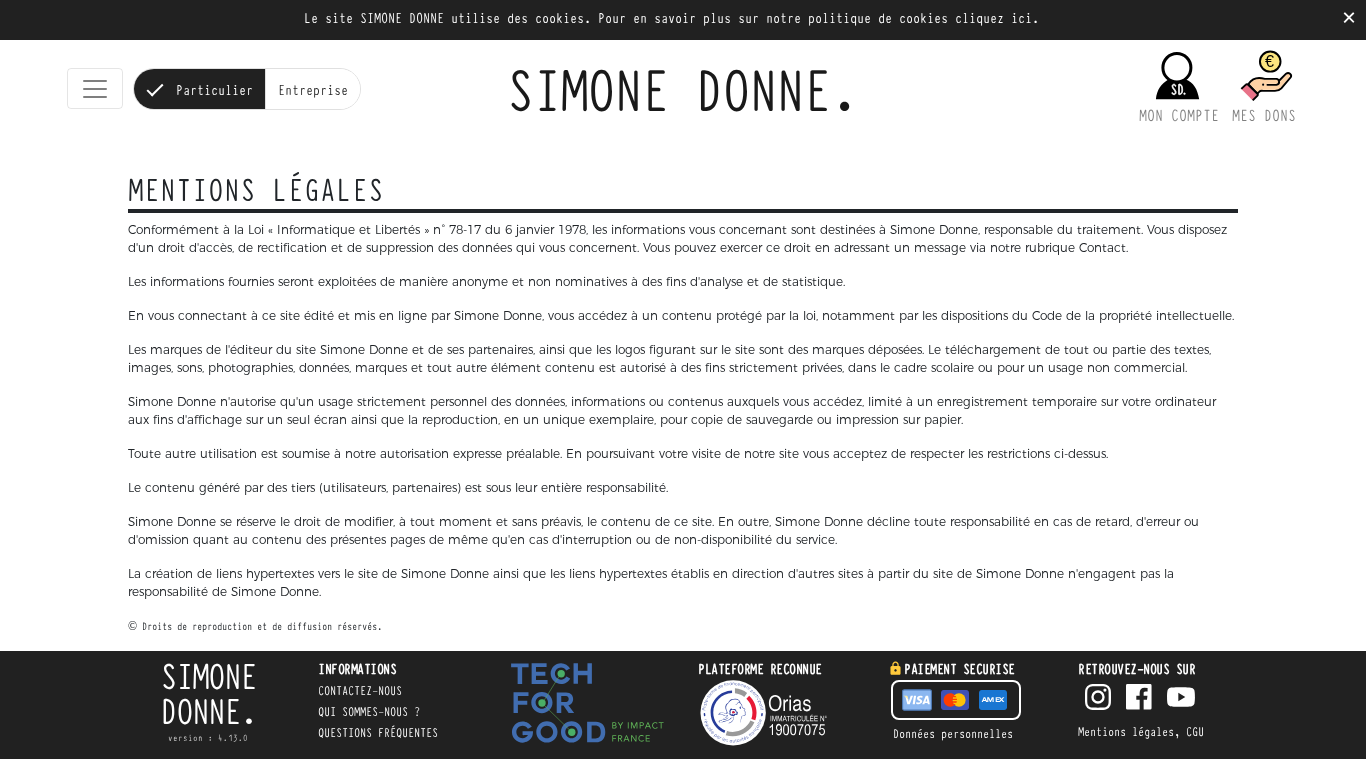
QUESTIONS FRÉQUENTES (378, 732)
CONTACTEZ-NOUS (360, 690)
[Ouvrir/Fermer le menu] (95, 89)
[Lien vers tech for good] (588, 706)
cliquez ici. (997, 17)
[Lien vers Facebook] (1139, 699)
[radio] (199, 89)
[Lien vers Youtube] (1181, 699)
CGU (1195, 731)
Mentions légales (1126, 731)
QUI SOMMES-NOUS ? (369, 711)
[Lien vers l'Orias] (778, 713)
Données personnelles (953, 733)
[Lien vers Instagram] (1098, 699)
